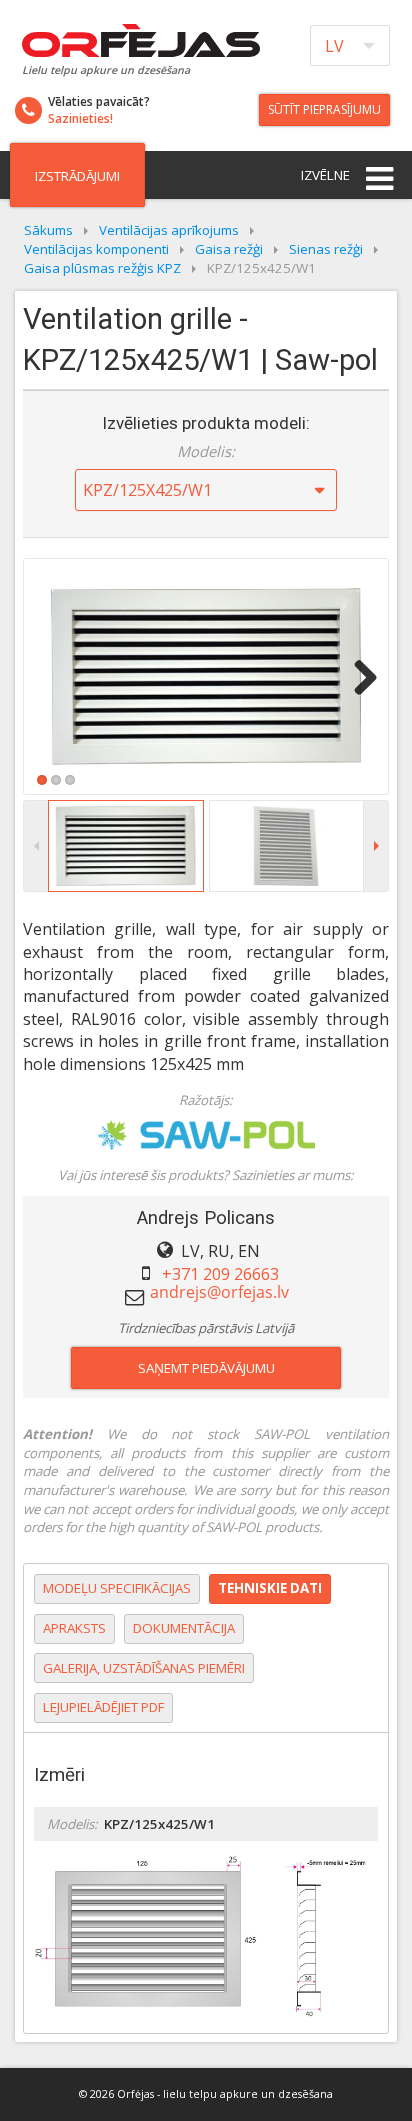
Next (358, 677)
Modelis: (206, 451)
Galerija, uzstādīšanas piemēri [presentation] (144, 1668)
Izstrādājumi (77, 176)
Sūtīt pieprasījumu (324, 109)
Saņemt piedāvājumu (206, 1368)
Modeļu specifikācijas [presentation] (117, 1588)
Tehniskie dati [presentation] (270, 1588)
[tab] (117, 1589)
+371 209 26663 (220, 1274)
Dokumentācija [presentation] (184, 1628)
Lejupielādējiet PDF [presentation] (103, 1707)
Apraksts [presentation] (74, 1628)
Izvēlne (325, 175)
